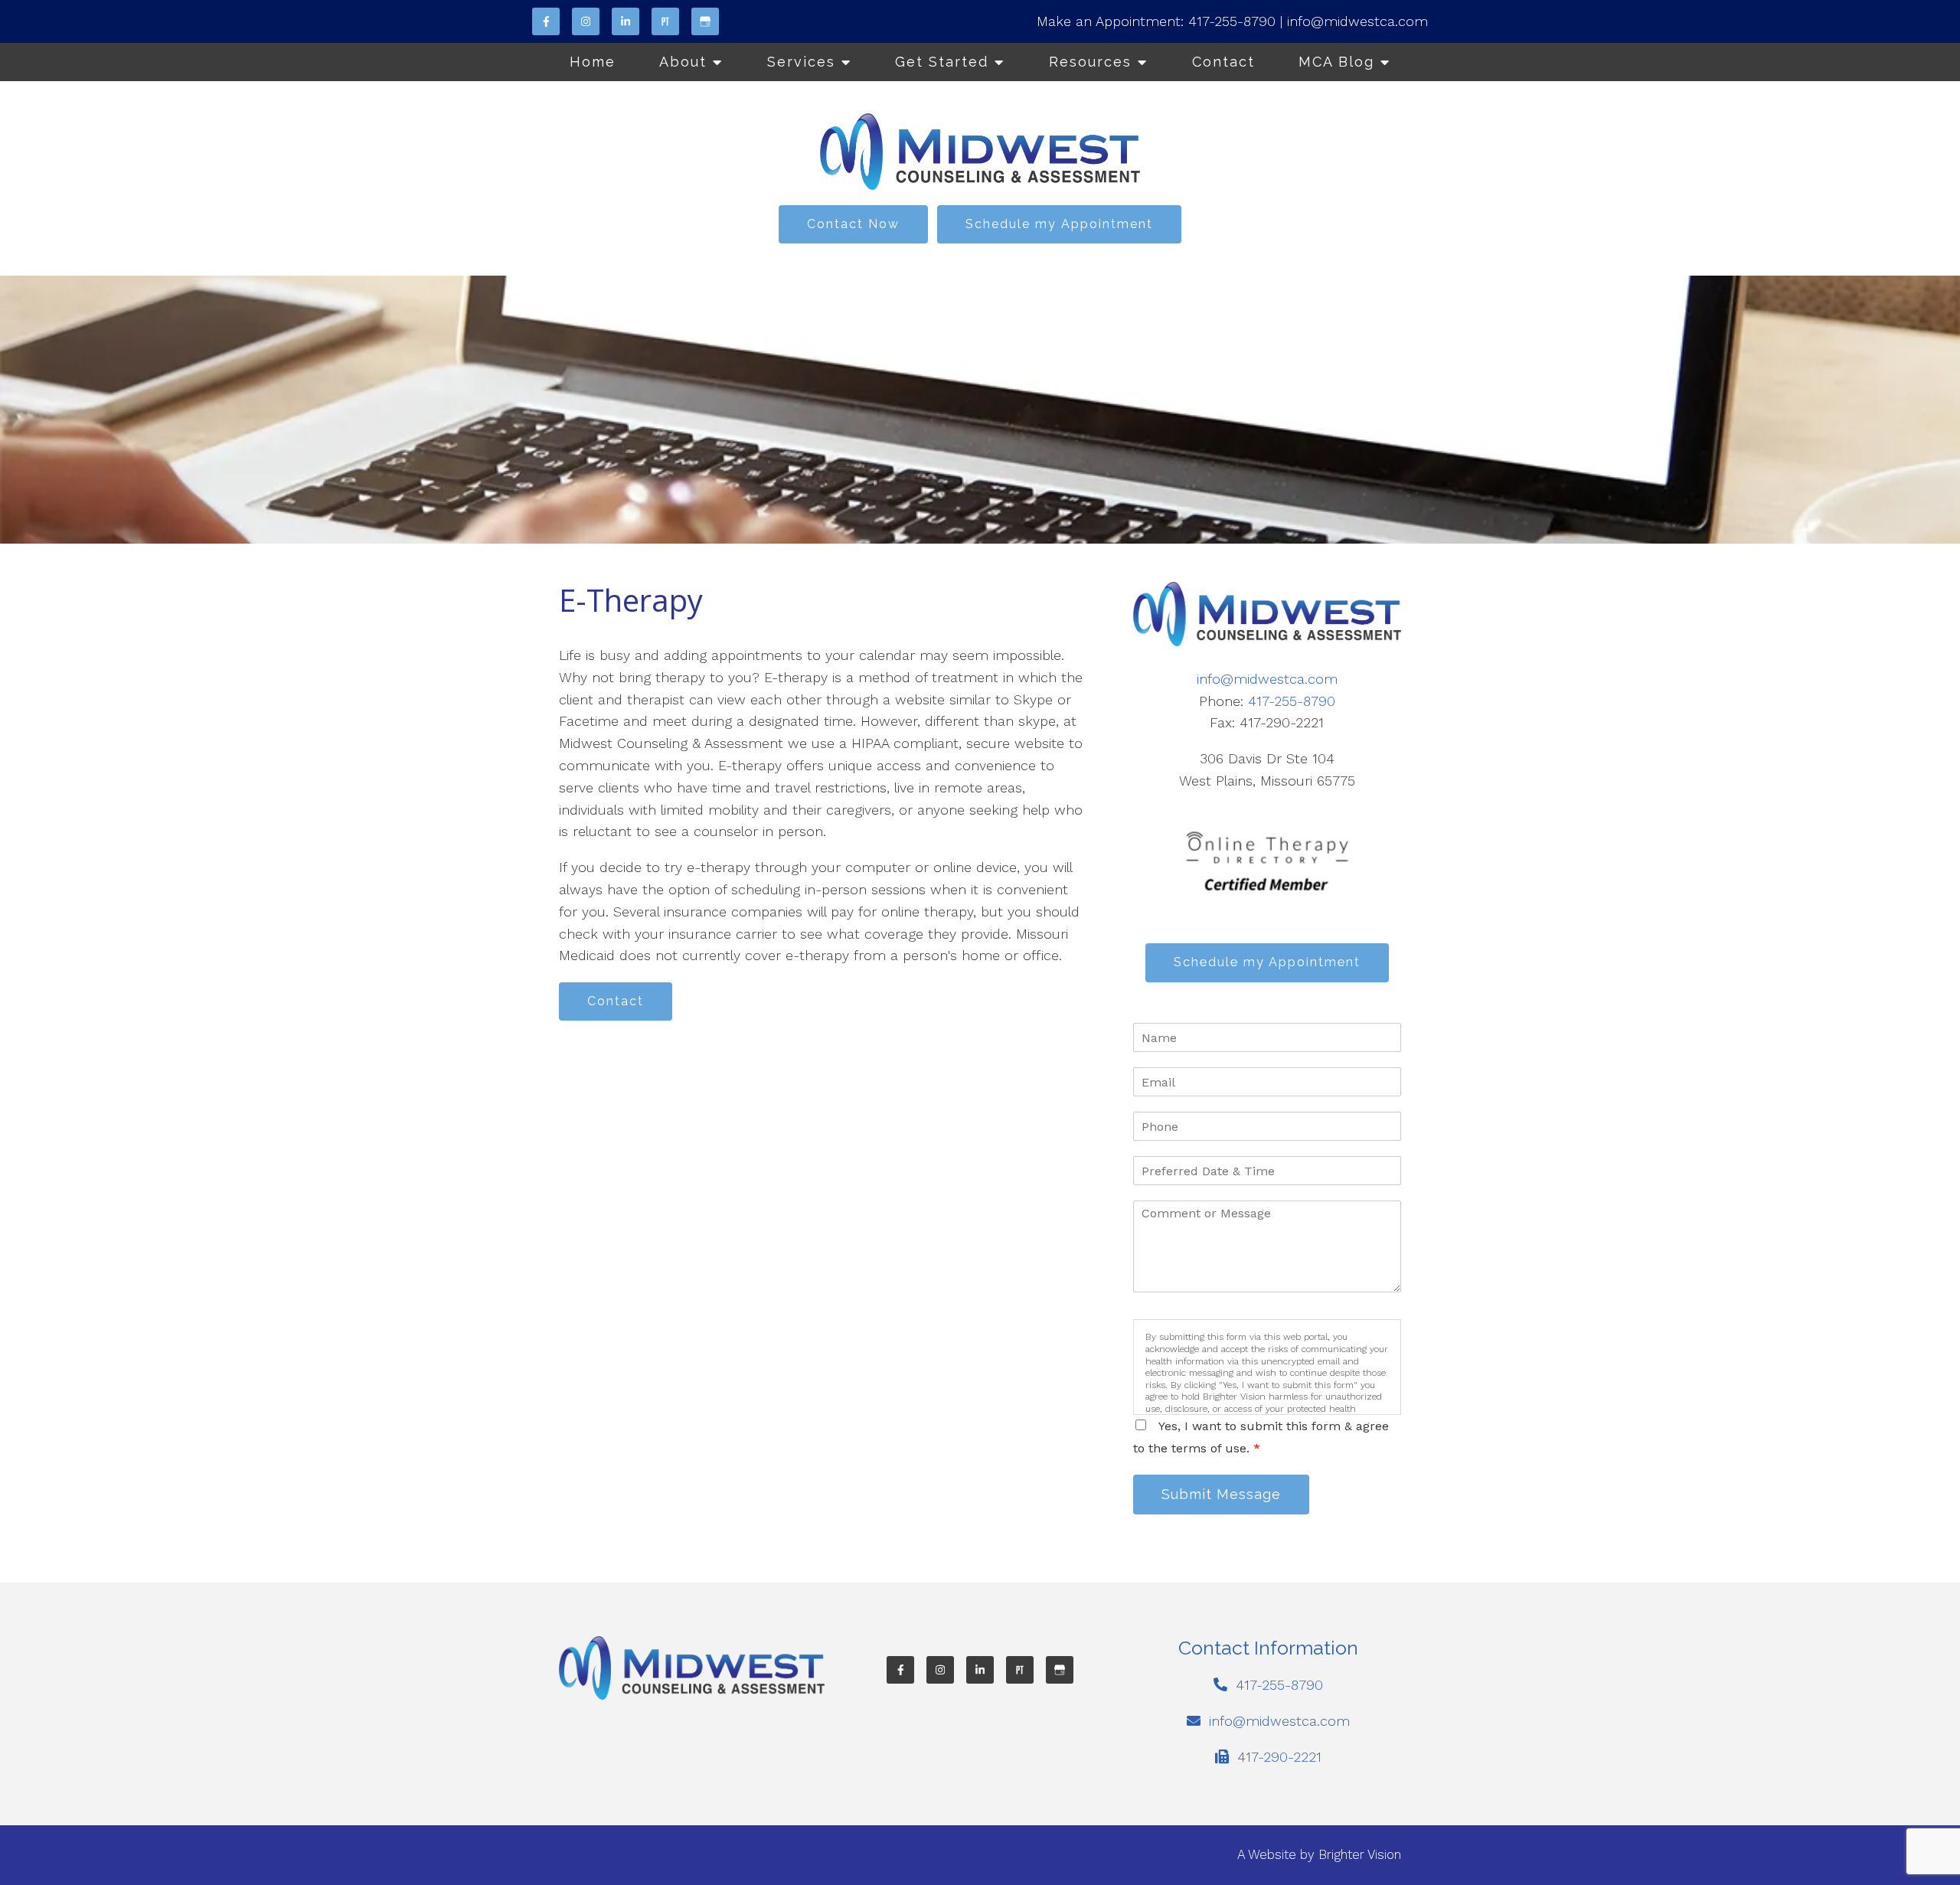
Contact (1223, 62)
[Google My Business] (705, 21)
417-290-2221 (1279, 1757)
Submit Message (1221, 1494)
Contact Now (853, 224)
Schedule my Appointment (1059, 224)
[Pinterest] (665, 21)
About (683, 62)
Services (801, 62)
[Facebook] (546, 21)
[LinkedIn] (626, 21)
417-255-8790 (1232, 21)
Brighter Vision (1360, 1854)
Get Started (942, 62)
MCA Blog (1336, 62)
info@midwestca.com (1357, 21)
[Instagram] (586, 21)
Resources (1090, 62)
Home (593, 62)
